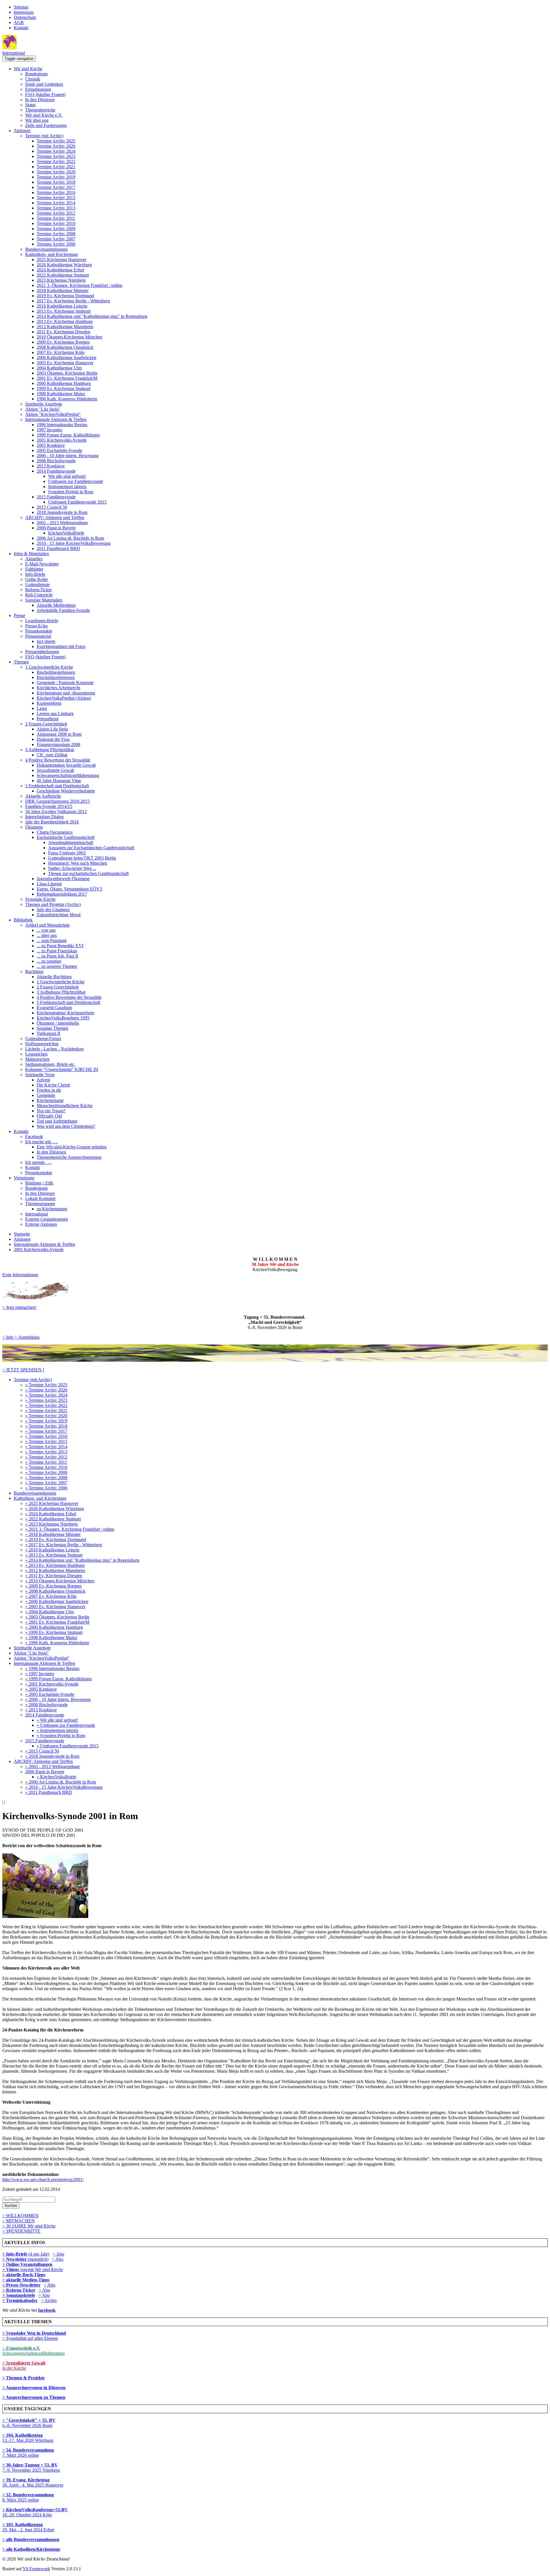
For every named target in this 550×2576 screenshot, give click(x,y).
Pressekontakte (39, 631)
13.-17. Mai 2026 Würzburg (28, 2438)
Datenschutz (25, 17)
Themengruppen (40, 1204)
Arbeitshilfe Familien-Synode (63, 610)
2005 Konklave (51, 445)
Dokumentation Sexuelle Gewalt (66, 765)
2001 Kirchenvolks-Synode (62, 440)
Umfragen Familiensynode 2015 (77, 502)
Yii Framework (36, 2569)
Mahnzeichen (37, 1059)
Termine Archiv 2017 (56, 187)
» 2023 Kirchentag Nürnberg (51, 1524)
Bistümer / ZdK (39, 1183)
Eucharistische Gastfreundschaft (66, 837)
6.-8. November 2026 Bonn (29, 2423)
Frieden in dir (49, 1090)
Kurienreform (49, 703)
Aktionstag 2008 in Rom (59, 734)
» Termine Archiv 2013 (46, 1452)
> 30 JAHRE (29, 2226)
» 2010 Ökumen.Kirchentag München (60, 1581)
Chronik (33, 79)
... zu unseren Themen (57, 966)
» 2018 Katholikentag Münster (53, 1534)
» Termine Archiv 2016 (46, 1436)
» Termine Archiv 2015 (46, 1441)
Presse (19, 615)
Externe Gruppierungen (47, 1219)
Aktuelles (34, 559)
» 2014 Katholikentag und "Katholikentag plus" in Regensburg (82, 1560)
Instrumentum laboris (67, 487)
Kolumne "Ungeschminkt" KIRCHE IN (62, 1069)
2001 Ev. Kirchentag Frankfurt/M (67, 378)
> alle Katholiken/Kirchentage (31, 2549)
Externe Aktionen (41, 1224)
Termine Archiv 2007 (56, 239)
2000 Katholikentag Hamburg (64, 383)
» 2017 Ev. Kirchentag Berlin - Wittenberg (64, 1545)
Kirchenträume (50, 1100)
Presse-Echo (36, 626)
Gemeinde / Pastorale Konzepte (65, 683)
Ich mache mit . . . (41, 1142)
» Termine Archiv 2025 (46, 1385)
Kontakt (21, 28)
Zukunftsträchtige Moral (59, 915)
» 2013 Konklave (41, 1710)
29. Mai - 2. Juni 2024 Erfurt (28, 2527)
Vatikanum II (48, 1033)
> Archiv (49, 2300)
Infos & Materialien (31, 554)
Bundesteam (36, 74)
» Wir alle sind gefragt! (57, 1720)
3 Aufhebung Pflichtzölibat (50, 750)
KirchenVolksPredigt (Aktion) (64, 698)
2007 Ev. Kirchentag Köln (61, 352)
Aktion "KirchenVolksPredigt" (53, 414)
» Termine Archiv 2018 (46, 1426)
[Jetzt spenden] (275, 1360)
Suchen (11, 2206)
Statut (30, 105)
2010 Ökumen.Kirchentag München (69, 337)
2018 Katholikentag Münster (63, 290)
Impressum (24, 12)
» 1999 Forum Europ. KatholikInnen (58, 1679)
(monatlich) (25, 2259)
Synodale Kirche (40, 899)
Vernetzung (24, 1178)
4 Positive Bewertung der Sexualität (58, 760)
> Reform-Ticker (19, 2290)
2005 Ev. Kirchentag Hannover (65, 363)
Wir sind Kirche (28, 69)
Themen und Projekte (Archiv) (53, 904)
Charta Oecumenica (55, 832)
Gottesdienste (37, 585)
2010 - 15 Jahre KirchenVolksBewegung (74, 543)
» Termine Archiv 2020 (46, 1416)
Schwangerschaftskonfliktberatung (68, 775)
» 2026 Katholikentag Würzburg (55, 1509)
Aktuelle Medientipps (56, 605)
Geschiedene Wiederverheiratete (66, 791)
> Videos (11, 2269)
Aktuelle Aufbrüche (43, 796)
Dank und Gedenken (44, 84)
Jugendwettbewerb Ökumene (63, 879)
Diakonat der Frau (53, 739)
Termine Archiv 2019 (56, 177)
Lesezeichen (36, 1054)
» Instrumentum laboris (57, 1730)
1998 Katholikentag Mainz (61, 394)
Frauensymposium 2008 (58, 744)
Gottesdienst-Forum (43, 1039)
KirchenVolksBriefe (66, 533)
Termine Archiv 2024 (56, 151)
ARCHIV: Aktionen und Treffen (55, 517)
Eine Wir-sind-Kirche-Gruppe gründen (72, 1147)
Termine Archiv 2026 (56, 146)
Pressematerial (38, 636)
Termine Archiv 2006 (56, 244)
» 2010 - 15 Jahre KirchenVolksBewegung (64, 1787)
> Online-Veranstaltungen (27, 2264)
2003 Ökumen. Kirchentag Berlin (67, 373)
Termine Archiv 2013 (56, 208)
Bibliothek (23, 920)
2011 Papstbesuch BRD (58, 548)
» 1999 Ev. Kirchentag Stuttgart (54, 1632)
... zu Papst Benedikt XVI (60, 946)
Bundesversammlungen (46, 249)
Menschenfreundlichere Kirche (65, 1106)
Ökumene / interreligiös (58, 1023)
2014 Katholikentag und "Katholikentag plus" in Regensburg (92, 316)
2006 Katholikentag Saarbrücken (66, 358)
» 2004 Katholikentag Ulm (49, 1612)
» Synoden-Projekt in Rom (61, 1736)
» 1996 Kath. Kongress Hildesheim (57, 1643)
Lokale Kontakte (40, 1198)
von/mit (42, 2269)
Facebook (34, 1137)
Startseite (22, 1234)
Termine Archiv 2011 (56, 218)
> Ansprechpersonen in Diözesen (34, 2388)
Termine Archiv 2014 (56, 203)
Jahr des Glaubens (53, 910)
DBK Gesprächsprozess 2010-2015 (57, 801)
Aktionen (22, 131)
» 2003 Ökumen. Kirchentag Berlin (57, 1617)
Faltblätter (34, 569)
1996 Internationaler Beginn (62, 425)
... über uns (47, 935)
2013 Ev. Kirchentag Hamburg (65, 321)
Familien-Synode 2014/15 (49, 806)
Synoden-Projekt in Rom (71, 492)
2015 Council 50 (52, 507)
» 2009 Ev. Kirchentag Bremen (53, 1586)
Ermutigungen (38, 89)
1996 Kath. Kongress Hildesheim (67, 399)
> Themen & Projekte (23, 2378)
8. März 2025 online (28, 2497)
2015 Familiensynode (56, 497)
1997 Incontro (49, 430)
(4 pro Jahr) (26, 2254)
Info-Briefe (35, 574)
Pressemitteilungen (42, 652)
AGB (19, 22)
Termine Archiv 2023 (56, 156)
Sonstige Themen (52, 1028)
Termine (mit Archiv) (44, 136)
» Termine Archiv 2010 (46, 1467)
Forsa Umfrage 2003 (67, 853)
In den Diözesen (40, 100)
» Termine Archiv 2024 (46, 1395)
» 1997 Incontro (40, 1674)
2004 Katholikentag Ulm (59, 368)
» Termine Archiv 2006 (46, 1488)
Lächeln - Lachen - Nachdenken (54, 1049)
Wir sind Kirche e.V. (44, 115)
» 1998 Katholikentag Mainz (51, 1638)
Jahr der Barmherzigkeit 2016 (52, 822)
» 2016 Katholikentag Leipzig (52, 1550)
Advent (43, 1080)
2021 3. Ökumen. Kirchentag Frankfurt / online (79, 285)
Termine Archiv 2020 (56, 172)
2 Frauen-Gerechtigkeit (46, 724)
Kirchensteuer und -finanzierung (66, 693)
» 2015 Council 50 (42, 1751)
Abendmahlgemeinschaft (71, 842)
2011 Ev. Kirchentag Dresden (63, 332)
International (14, 53)
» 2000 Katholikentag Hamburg (54, 1627)
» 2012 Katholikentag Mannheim (55, 1570)
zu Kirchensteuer (52, 1209)
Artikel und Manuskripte (47, 925)
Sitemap (21, 7)
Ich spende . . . (38, 1162)
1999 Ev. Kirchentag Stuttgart (64, 388)
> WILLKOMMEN (20, 2216)
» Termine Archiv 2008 (46, 1478)
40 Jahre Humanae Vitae (59, 781)
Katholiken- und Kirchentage (52, 254)
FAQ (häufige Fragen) (45, 94)
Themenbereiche (40, 110)
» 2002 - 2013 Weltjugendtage (53, 1766)
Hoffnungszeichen (42, 1044)
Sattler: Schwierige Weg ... (72, 868)
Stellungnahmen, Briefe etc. (50, 1064)
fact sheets (46, 641)
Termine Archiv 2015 (56, 198)
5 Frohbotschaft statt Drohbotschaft (57, 786)
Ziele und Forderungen (46, 125)
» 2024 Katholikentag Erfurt (51, 1514)
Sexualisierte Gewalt (55, 770)
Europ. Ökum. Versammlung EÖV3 (69, 889)
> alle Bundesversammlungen (31, 2539)
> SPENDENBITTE (21, 2231)
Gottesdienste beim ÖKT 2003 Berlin (82, 858)
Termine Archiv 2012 (56, 213)
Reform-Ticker (39, 590)
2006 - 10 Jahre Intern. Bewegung (68, 456)
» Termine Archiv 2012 (46, 1457)
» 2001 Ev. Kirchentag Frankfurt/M (57, 1622)
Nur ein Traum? (51, 1111)
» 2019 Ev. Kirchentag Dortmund (56, 1539)
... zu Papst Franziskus (57, 951)
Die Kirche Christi (53, 1085)
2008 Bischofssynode (56, 461)
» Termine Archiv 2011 (46, 1462)
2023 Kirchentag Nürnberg (61, 280)
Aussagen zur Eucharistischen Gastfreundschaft (91, 848)
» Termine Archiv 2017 (46, 1431)
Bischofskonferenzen (56, 677)
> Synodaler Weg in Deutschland (34, 2333)
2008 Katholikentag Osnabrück (65, 347)
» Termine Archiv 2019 (46, 1421)
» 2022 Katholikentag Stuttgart (53, 1519)
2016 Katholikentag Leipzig (62, 306)
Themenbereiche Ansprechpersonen (69, 1157)
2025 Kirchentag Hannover (61, 260)
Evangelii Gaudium (54, 1008)
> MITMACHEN (18, 2221)
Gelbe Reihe (37, 579)
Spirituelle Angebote (44, 404)
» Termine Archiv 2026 (46, 1390)
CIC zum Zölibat (52, 755)
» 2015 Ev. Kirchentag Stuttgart (54, 1555)
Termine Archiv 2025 (56, 141)
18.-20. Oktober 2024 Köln (35, 2512)
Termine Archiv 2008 (56, 234)
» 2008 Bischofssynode (46, 1705)
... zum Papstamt (52, 940)
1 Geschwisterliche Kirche (49, 667)
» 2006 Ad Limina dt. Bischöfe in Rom (61, 1782)
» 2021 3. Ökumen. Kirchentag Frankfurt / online (70, 1529)
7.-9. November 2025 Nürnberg (31, 2468)
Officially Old (49, 1116)
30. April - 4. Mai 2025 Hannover (33, 2482)
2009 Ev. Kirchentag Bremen (63, 342)
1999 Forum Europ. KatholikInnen (68, 435)
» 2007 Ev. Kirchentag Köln (51, 1596)
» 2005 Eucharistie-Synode (50, 1694)
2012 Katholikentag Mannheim (65, 327)
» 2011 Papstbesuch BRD (49, 1792)
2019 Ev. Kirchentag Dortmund (65, 296)
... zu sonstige (49, 961)
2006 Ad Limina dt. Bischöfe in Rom (70, 538)
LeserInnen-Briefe (42, 621)
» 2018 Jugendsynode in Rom (52, 1756)
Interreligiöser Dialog (44, 817)
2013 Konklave (51, 466)
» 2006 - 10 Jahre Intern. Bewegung (58, 1699)
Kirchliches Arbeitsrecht (58, 688)
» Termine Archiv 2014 (46, 1447)
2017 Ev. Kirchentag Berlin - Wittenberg (73, 301)
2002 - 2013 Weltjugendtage (62, 523)
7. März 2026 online (28, 2453)
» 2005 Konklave (41, 1689)
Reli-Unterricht (39, 595)
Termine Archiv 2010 (56, 223)
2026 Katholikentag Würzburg (64, 265)
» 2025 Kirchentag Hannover (52, 1503)
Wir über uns (37, 120)
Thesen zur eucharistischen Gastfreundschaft (88, 873)
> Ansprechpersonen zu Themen (34, 2397)
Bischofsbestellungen (56, 672)
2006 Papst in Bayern (56, 528)
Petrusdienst (48, 719)
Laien (42, 708)
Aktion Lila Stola (52, 729)
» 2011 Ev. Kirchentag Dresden (54, 1576)
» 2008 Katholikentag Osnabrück (55, 1591)
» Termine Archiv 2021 (46, 1411)
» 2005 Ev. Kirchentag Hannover (55, 1607)
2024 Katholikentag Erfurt (60, 270)
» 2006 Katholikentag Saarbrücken (57, 1601)
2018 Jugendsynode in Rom (62, 512)
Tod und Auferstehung (57, 1121)
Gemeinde (46, 1095)
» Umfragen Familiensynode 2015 (68, 1746)
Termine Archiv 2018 (56, 182)
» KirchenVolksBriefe (56, 1777)
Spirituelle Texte (40, 1075)
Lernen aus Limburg (55, 714)
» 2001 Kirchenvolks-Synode (52, 1684)
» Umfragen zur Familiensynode (66, 1725)
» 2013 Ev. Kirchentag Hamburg (55, 1565)
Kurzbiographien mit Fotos (61, 646)
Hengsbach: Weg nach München (78, 863)
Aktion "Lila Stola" (43, 409)
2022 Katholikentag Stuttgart (63, 275)
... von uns (46, 930)
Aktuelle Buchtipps (54, 977)
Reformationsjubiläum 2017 (62, 894)
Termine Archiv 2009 (56, 229)
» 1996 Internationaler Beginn (52, 1668)
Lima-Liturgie (49, 884)
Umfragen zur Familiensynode (76, 481)
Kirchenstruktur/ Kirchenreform (65, 1013)
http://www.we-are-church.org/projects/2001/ (43, 2179)
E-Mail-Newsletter (42, 564)
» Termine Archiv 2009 (46, 1472)
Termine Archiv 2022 (56, 162)
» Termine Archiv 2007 (46, 1483)
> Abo (58, 2254)
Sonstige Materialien (44, 600)
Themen (21, 662)
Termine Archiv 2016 (56, 192)
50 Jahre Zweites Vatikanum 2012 (56, 812)
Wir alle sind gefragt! (67, 476)
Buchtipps (34, 971)
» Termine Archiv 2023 (46, 1400)
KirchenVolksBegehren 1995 (63, 1018)
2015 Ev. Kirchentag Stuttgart (64, 311)
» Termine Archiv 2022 (46, 1405)
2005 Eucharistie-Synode (59, 450)
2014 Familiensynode (56, 471)
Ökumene (34, 827)
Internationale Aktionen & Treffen (56, 419)
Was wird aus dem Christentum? (66, 1126)
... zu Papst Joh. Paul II (57, 956)
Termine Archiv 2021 (56, 167)
